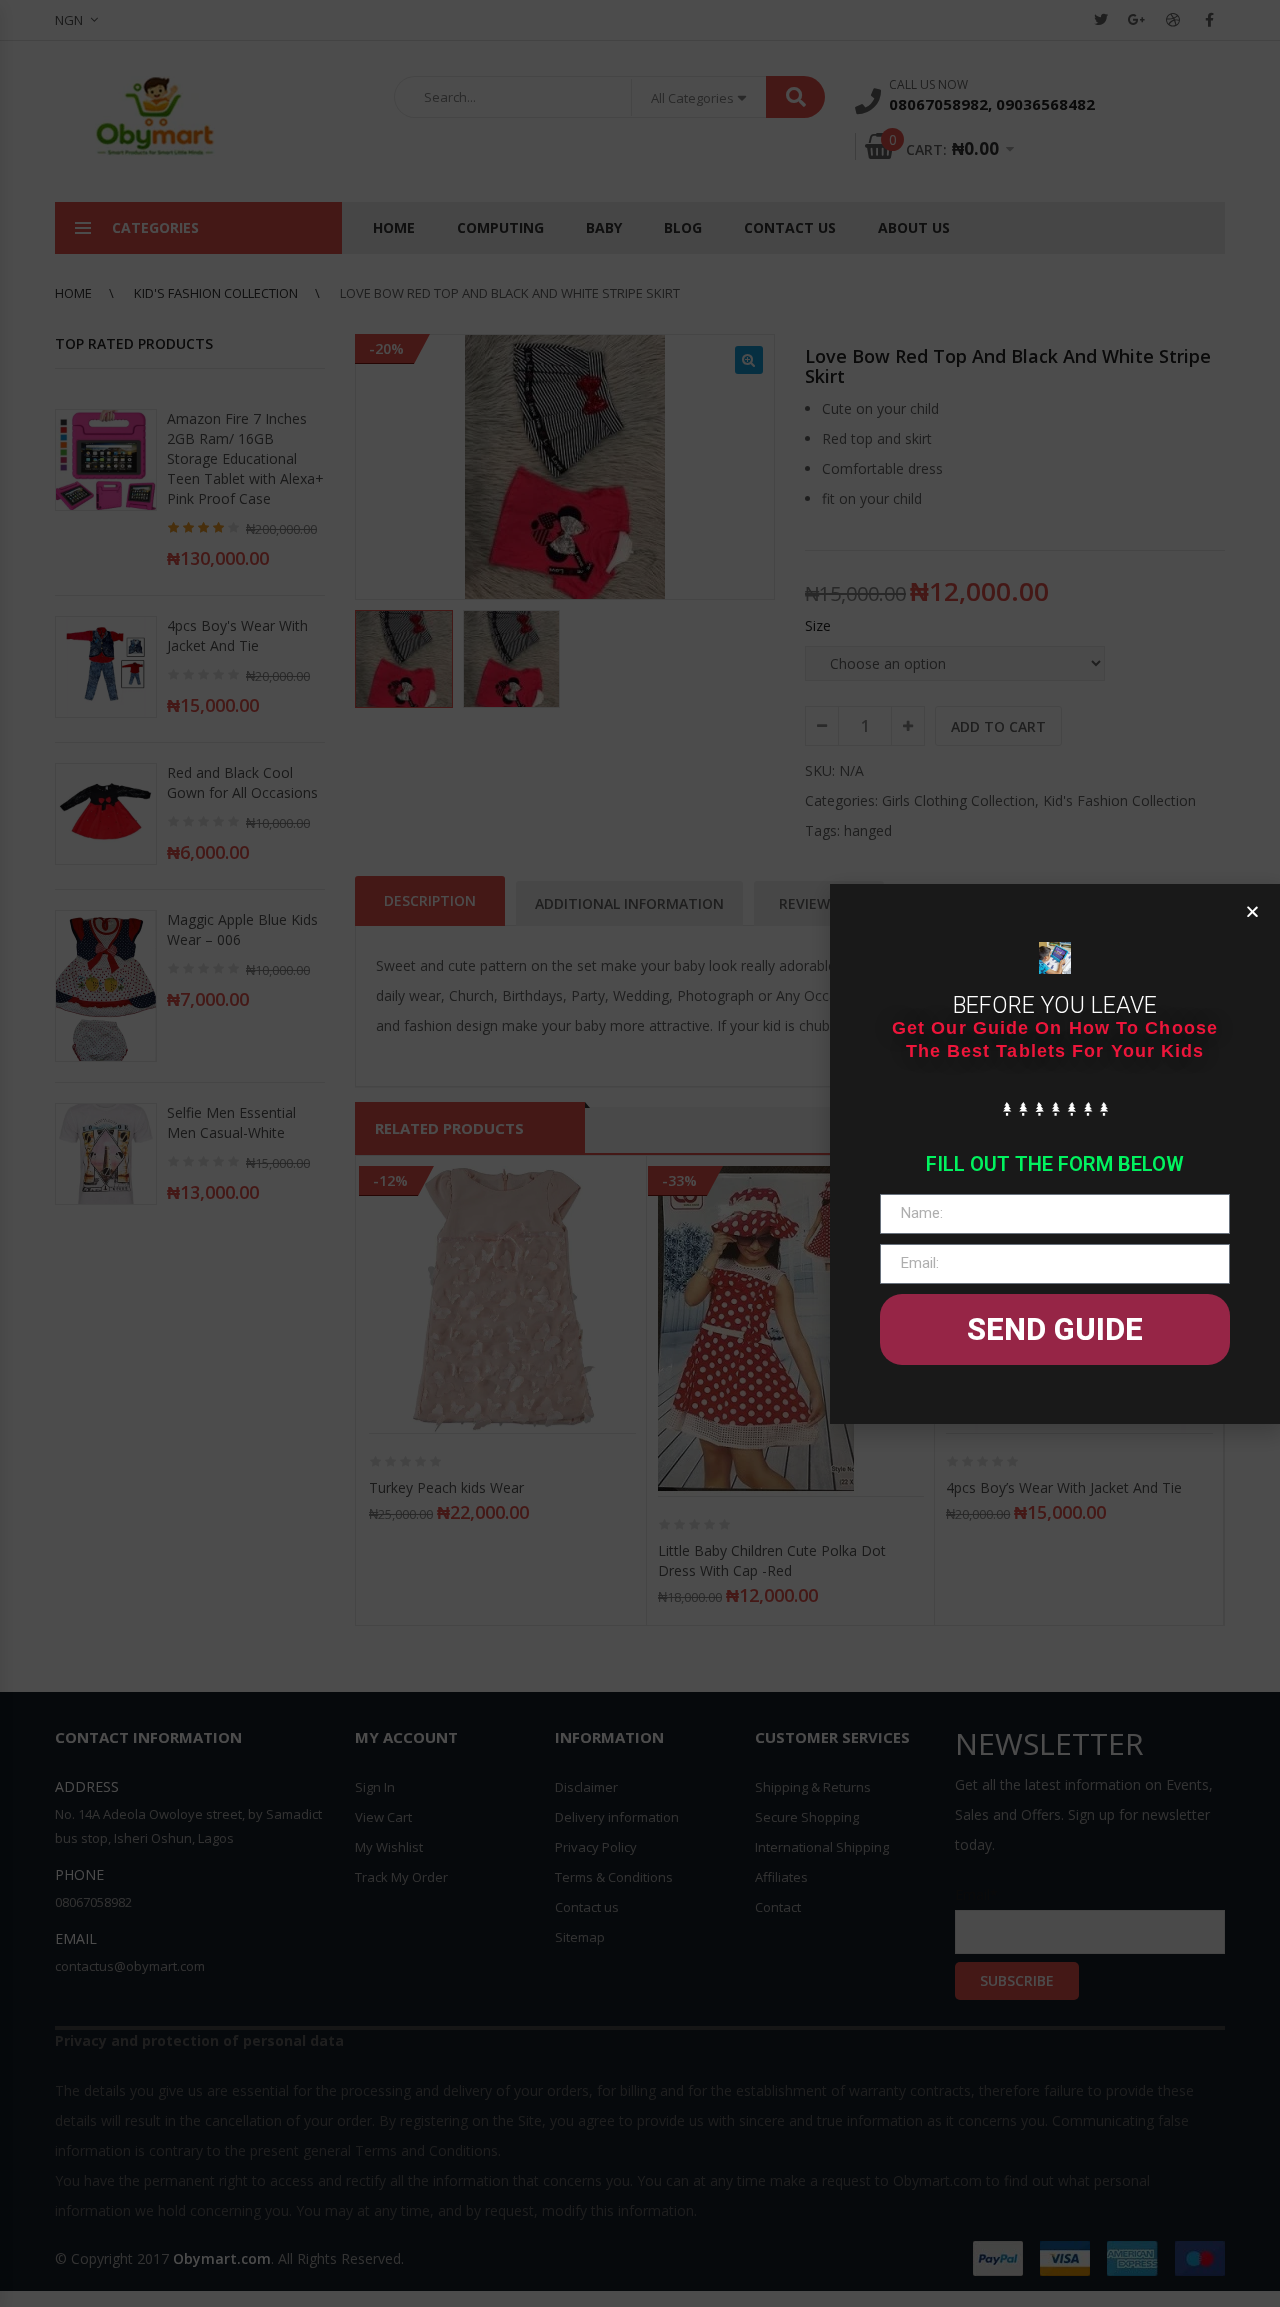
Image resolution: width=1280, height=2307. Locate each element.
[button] (1252, 911)
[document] (640, 1153)
